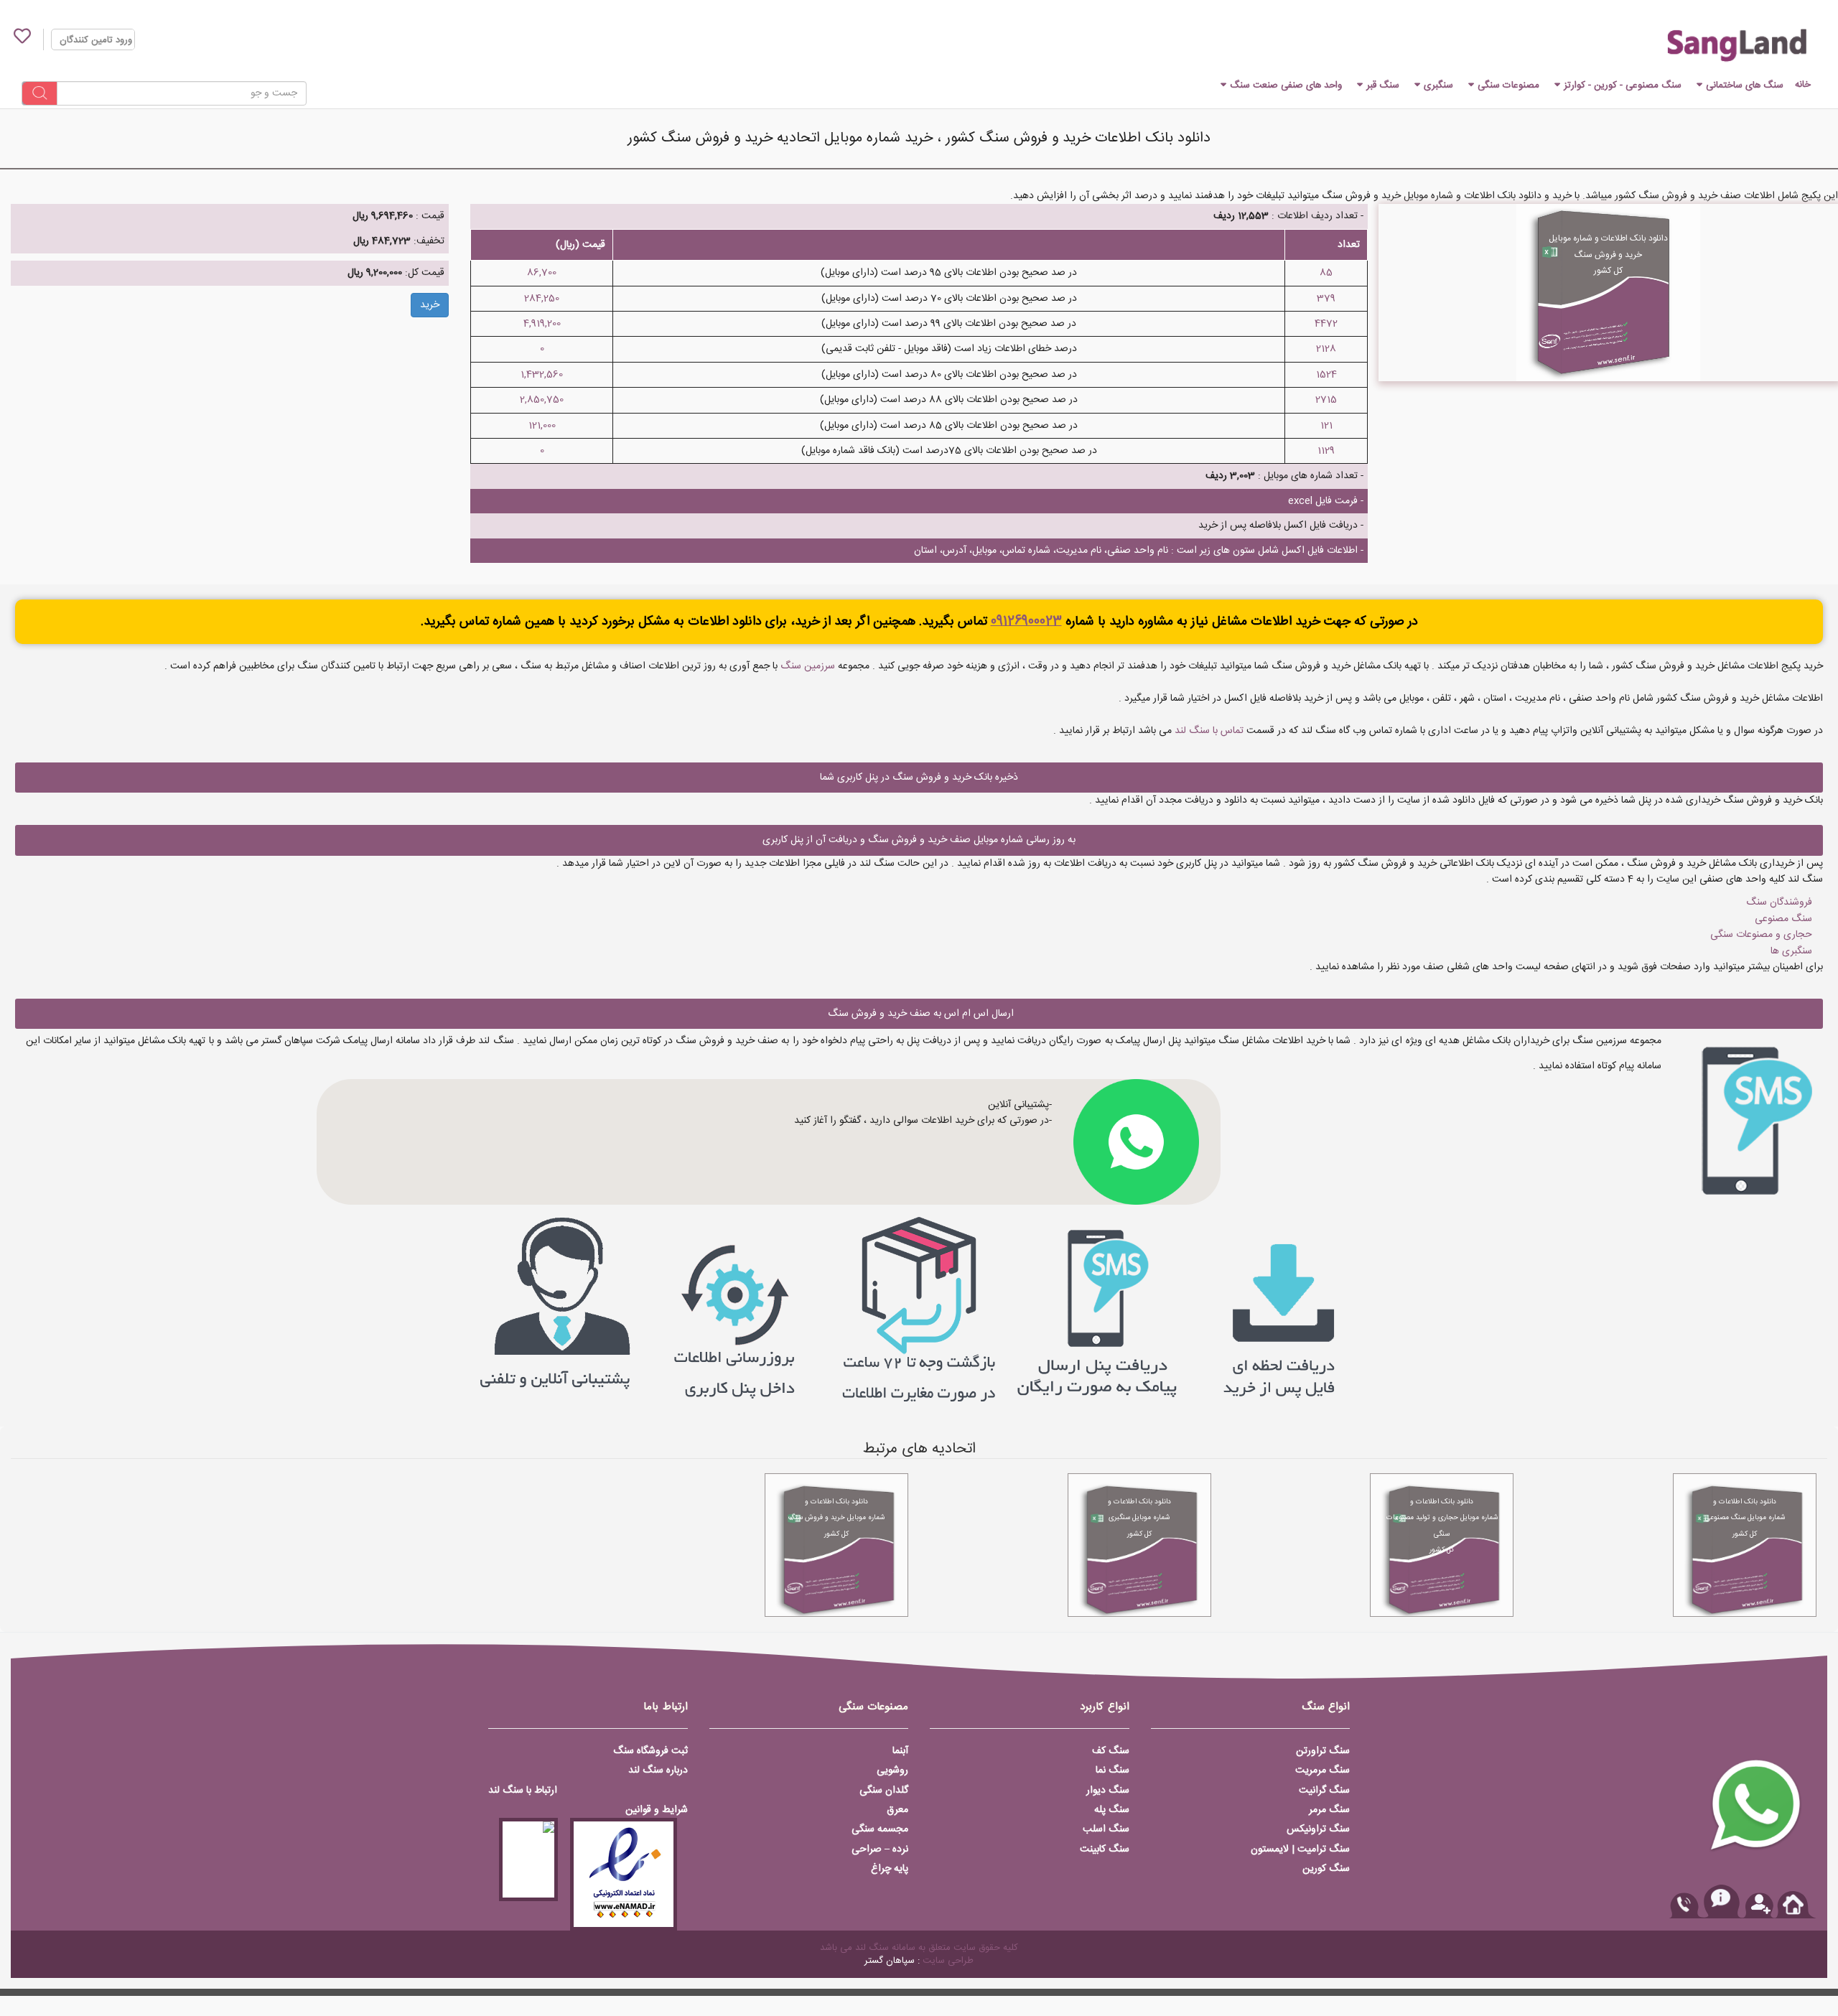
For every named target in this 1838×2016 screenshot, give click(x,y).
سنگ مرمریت (1322, 1770)
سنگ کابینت (1105, 1849)
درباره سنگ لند (658, 1770)
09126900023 (1026, 622)
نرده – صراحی (880, 1849)
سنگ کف (1111, 1751)
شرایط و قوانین (657, 1810)
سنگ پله (1112, 1810)
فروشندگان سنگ (1779, 902)
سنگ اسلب (1106, 1829)
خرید (430, 305)
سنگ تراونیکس (1318, 1829)
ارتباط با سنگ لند (523, 1791)
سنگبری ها (1791, 951)
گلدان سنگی (884, 1791)
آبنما (900, 1751)
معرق (897, 1810)
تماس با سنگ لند (1209, 731)
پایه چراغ (890, 1869)
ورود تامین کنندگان (96, 40)
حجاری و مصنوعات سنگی (1761, 935)
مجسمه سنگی (880, 1829)
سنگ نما (1112, 1770)
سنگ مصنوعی (1783, 919)
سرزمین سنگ (808, 666)
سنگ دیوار (1108, 1791)
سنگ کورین (1326, 1869)
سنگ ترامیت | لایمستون (1300, 1849)
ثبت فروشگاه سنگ (650, 1751)
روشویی (892, 1770)
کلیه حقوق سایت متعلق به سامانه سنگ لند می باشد (919, 1948)
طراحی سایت (948, 1961)
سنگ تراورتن (1323, 1751)
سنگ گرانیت (1324, 1791)
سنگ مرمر (1329, 1810)
